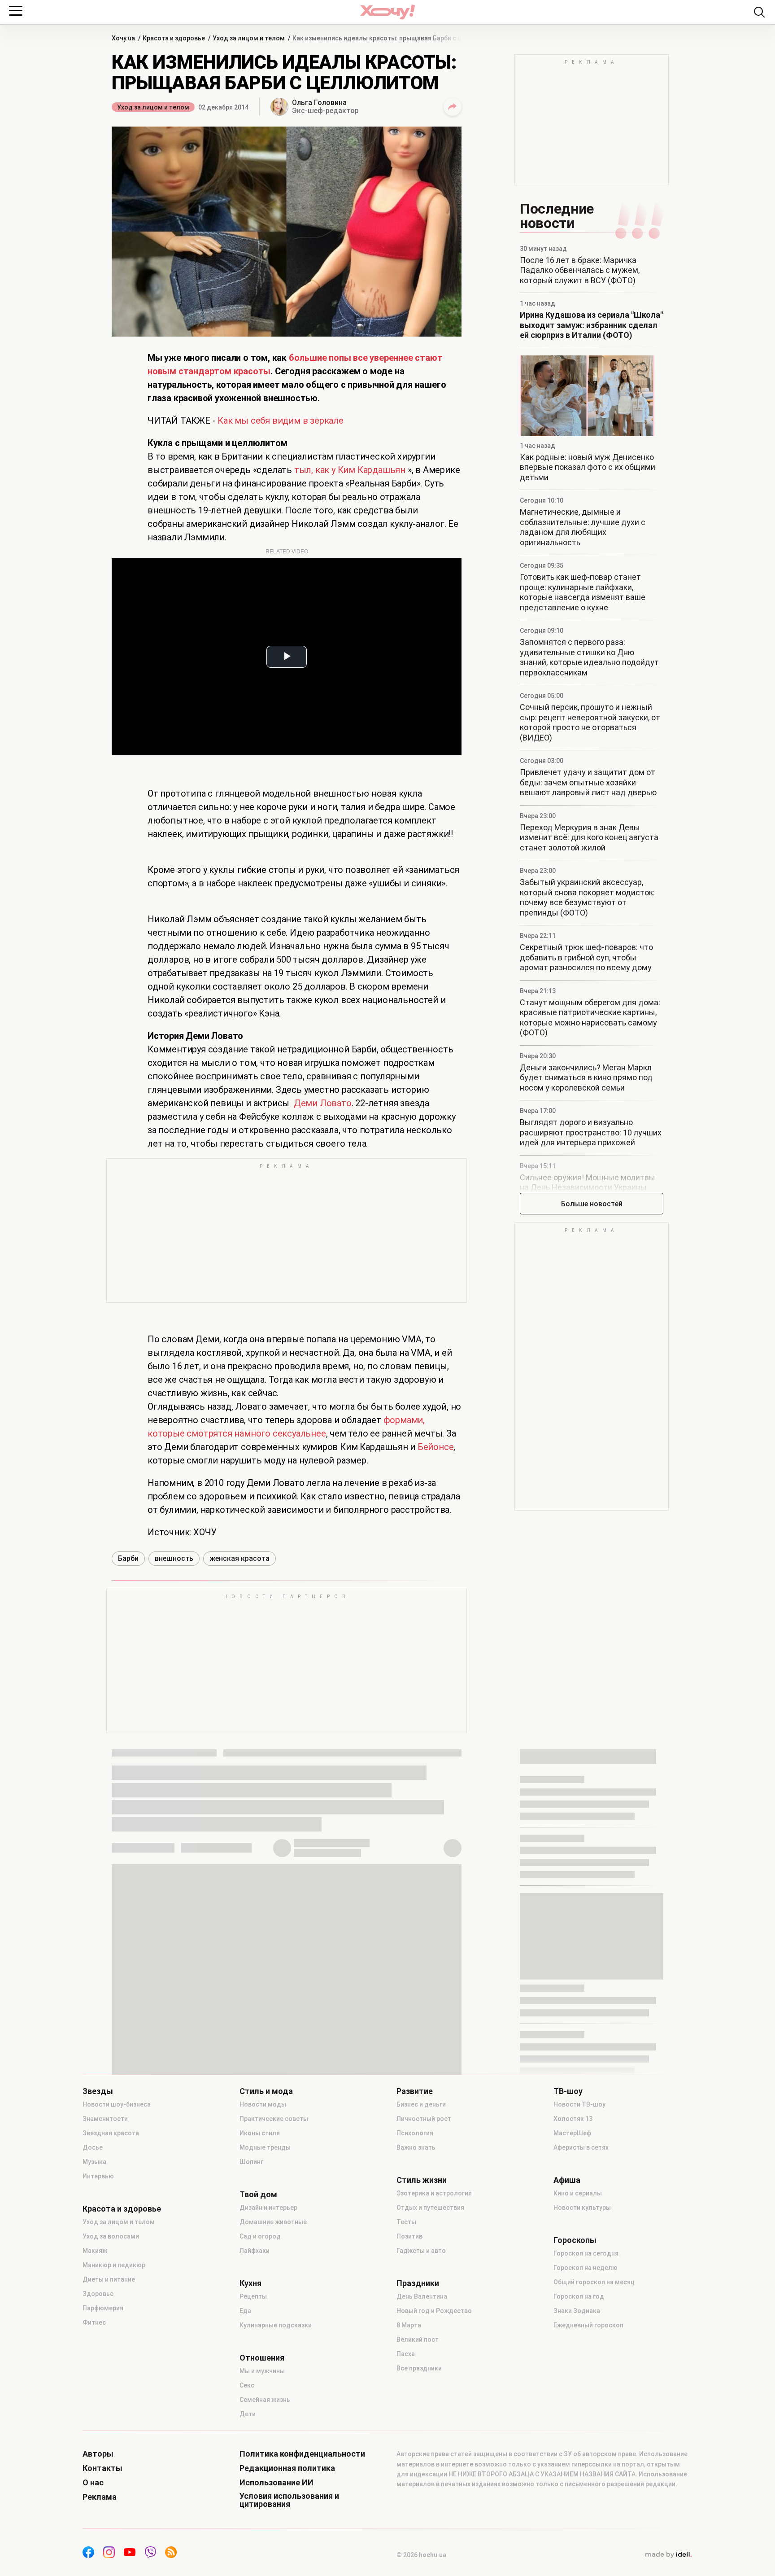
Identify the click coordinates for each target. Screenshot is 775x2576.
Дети (248, 2414)
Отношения (262, 2358)
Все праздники (419, 2368)
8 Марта (409, 2325)
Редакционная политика (287, 2468)
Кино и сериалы (578, 2193)
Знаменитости (105, 2119)
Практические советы (274, 2119)
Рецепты (253, 2296)
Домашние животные (273, 2222)
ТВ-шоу (568, 2091)
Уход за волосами (111, 2236)
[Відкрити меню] (16, 11)
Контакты (102, 2468)
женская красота (239, 1558)
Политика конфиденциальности (302, 2454)
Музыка (94, 2162)
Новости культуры (582, 2208)
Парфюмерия (103, 2308)
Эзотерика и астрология (434, 2193)
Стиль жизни (422, 2180)
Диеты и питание (109, 2279)
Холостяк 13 (573, 2119)
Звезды (98, 2091)
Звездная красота (111, 2133)
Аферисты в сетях (581, 2147)
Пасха (406, 2354)
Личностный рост (424, 2119)
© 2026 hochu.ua (421, 2555)
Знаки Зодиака (577, 2311)
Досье (93, 2147)
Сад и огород (260, 2236)
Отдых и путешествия (430, 2208)
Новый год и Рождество (434, 2311)
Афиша (567, 2180)
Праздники (418, 2283)
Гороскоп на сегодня (586, 2253)
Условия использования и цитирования (289, 2500)
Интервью (98, 2176)
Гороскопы (575, 2240)
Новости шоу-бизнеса (117, 2104)
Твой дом (258, 2195)
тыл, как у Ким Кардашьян (350, 470)
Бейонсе (436, 1447)
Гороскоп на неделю (586, 2268)
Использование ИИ (276, 2483)
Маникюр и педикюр (114, 2265)
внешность (174, 1558)
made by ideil (668, 2555)
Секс (247, 2385)
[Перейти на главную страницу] (387, 12)
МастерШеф (572, 2133)
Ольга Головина (319, 103)
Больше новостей (592, 1204)
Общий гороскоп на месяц (594, 2282)
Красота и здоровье (122, 2209)
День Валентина (422, 2296)
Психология (415, 2133)
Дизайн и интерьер (268, 2208)
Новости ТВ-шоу (579, 2104)
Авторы (98, 2454)
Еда (245, 2311)
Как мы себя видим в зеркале (281, 421)
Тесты (406, 2222)
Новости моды (263, 2104)
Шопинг (251, 2162)
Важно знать (416, 2147)
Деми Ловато (323, 1103)
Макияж (95, 2251)
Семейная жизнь (265, 2400)
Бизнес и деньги (421, 2104)
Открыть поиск (759, 12)
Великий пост (418, 2339)
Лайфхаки (255, 2251)
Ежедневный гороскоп (588, 2325)
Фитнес (94, 2322)
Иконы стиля (260, 2133)
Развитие (415, 2091)
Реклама (100, 2497)
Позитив (409, 2236)
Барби (128, 1558)
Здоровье (98, 2294)
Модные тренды (265, 2147)
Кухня (250, 2283)
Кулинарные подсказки (276, 2325)
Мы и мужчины (262, 2371)
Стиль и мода (266, 2091)
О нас (93, 2483)
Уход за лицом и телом (153, 107)
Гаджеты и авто (421, 2251)
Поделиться (453, 107)
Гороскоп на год (579, 2296)
